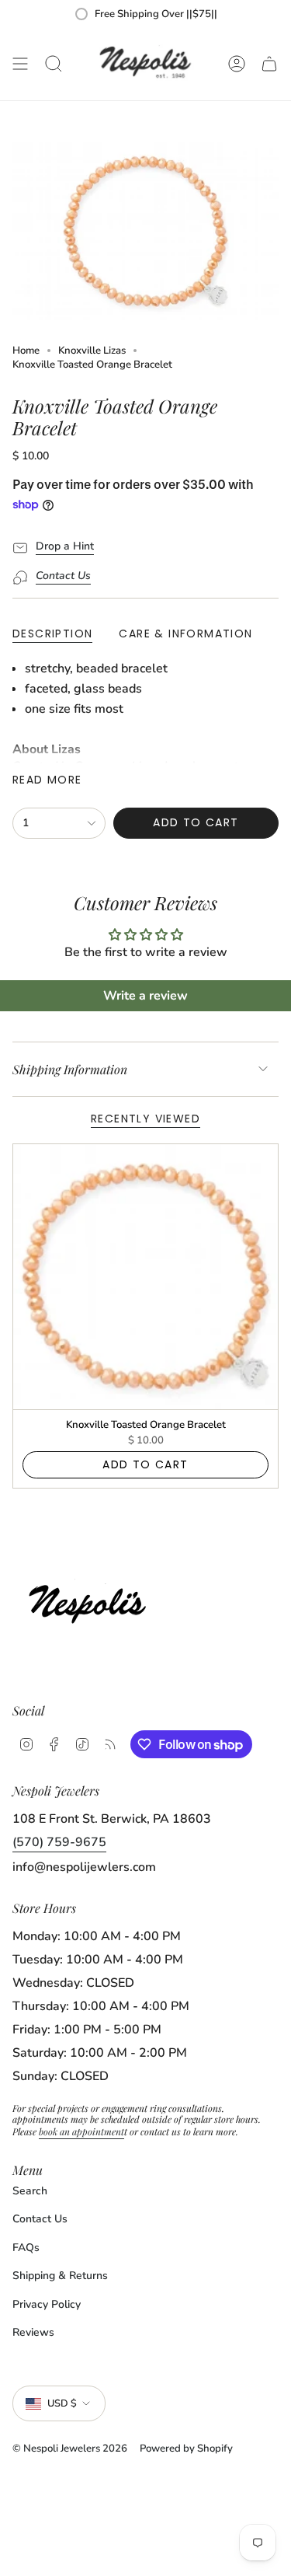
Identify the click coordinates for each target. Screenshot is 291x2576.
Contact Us (40, 2219)
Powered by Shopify (186, 2449)
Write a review (145, 996)
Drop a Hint (65, 546)
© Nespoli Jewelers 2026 (70, 2449)
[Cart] (269, 64)
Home (26, 351)
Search (30, 2191)
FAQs (26, 2248)
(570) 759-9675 (59, 1842)
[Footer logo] (92, 1600)
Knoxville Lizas (92, 351)
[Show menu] (20, 64)
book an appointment (81, 2131)
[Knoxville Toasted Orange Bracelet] (145, 1277)
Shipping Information (70, 1069)
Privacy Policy (47, 2304)
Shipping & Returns (60, 2276)
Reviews (33, 2332)
